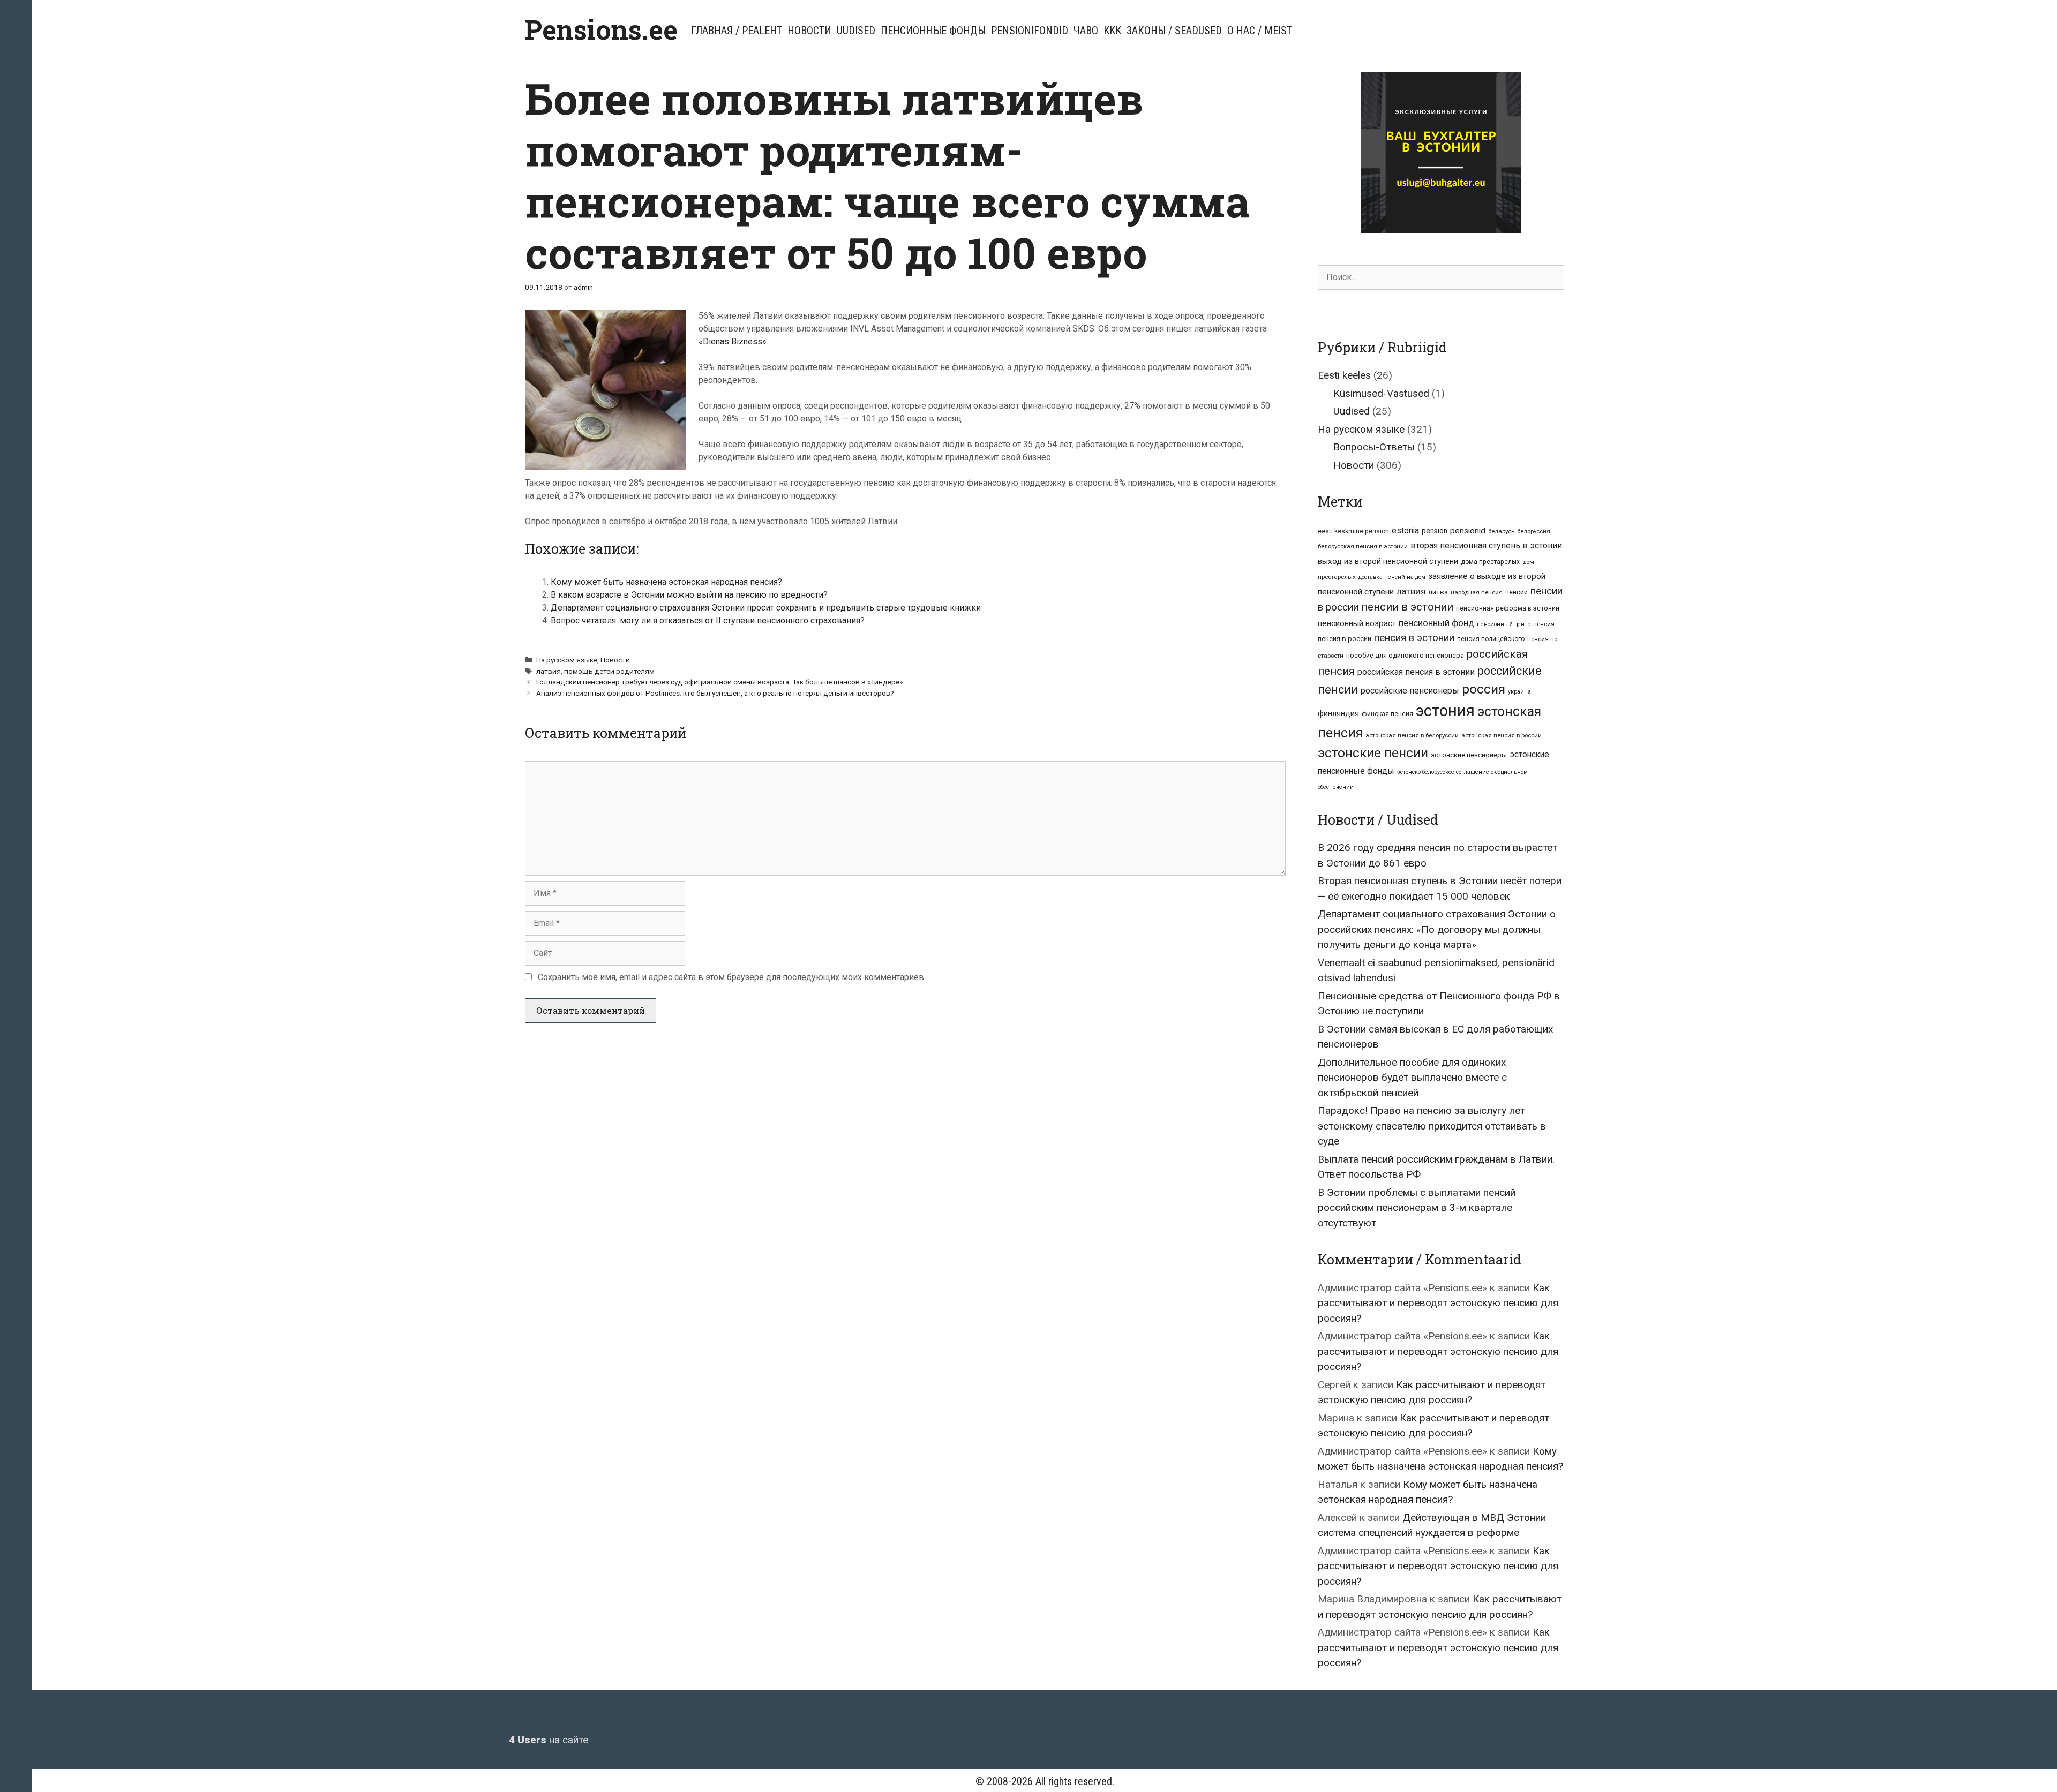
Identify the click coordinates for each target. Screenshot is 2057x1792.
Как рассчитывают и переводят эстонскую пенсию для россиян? (1438, 1303)
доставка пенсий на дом (1392, 577)
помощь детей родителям (609, 671)
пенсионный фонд (1436, 623)
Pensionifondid (1030, 31)
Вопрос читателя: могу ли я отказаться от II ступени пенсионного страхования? (708, 620)
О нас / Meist (1260, 31)
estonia (1405, 530)
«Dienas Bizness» (733, 341)
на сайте (549, 1740)
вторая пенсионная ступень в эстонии (1486, 545)
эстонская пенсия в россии (1502, 735)
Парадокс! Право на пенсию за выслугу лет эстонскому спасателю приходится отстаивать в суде (1432, 1126)
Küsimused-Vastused (1381, 393)
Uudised (856, 31)
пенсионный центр (1504, 624)
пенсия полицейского (1491, 639)
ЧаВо (1086, 31)
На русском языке (567, 660)
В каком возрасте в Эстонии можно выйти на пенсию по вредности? (689, 595)
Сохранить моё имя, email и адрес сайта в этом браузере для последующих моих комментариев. (732, 977)
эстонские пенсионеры (1469, 755)
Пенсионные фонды (933, 31)
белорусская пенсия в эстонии (1363, 546)
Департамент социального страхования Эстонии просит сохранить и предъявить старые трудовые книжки (766, 608)
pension (1435, 531)
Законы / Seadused (1174, 31)
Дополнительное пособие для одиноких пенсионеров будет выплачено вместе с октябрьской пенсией (1412, 1078)
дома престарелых (1490, 562)
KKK (1112, 31)
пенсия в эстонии (1414, 638)
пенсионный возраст (1357, 623)
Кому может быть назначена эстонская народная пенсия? (666, 582)
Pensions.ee (601, 29)
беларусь (1501, 531)
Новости (809, 31)
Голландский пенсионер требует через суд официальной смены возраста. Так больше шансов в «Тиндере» (719, 682)
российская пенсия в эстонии (1416, 672)
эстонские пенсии (1373, 753)
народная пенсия (1477, 592)
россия (1484, 689)
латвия (549, 671)
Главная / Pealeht (737, 31)
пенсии (1517, 592)
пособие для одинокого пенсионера (1405, 655)
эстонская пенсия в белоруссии (1412, 735)
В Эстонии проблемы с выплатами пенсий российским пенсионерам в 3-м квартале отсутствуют (1417, 1208)
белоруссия (1534, 531)
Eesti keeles (1344, 375)
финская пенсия (1387, 714)
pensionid (1468, 531)
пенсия (1544, 624)
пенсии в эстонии (1407, 607)
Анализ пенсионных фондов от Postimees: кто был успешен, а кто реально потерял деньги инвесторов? (715, 693)
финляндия (1338, 713)
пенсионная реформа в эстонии (1508, 608)
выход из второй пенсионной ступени (1388, 561)
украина (1519, 692)
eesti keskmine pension (1353, 531)
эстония (1445, 711)
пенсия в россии (1345, 639)
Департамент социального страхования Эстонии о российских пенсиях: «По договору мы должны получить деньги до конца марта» (1437, 929)
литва (1438, 592)
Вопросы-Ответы (1374, 447)
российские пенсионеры (1410, 691)
